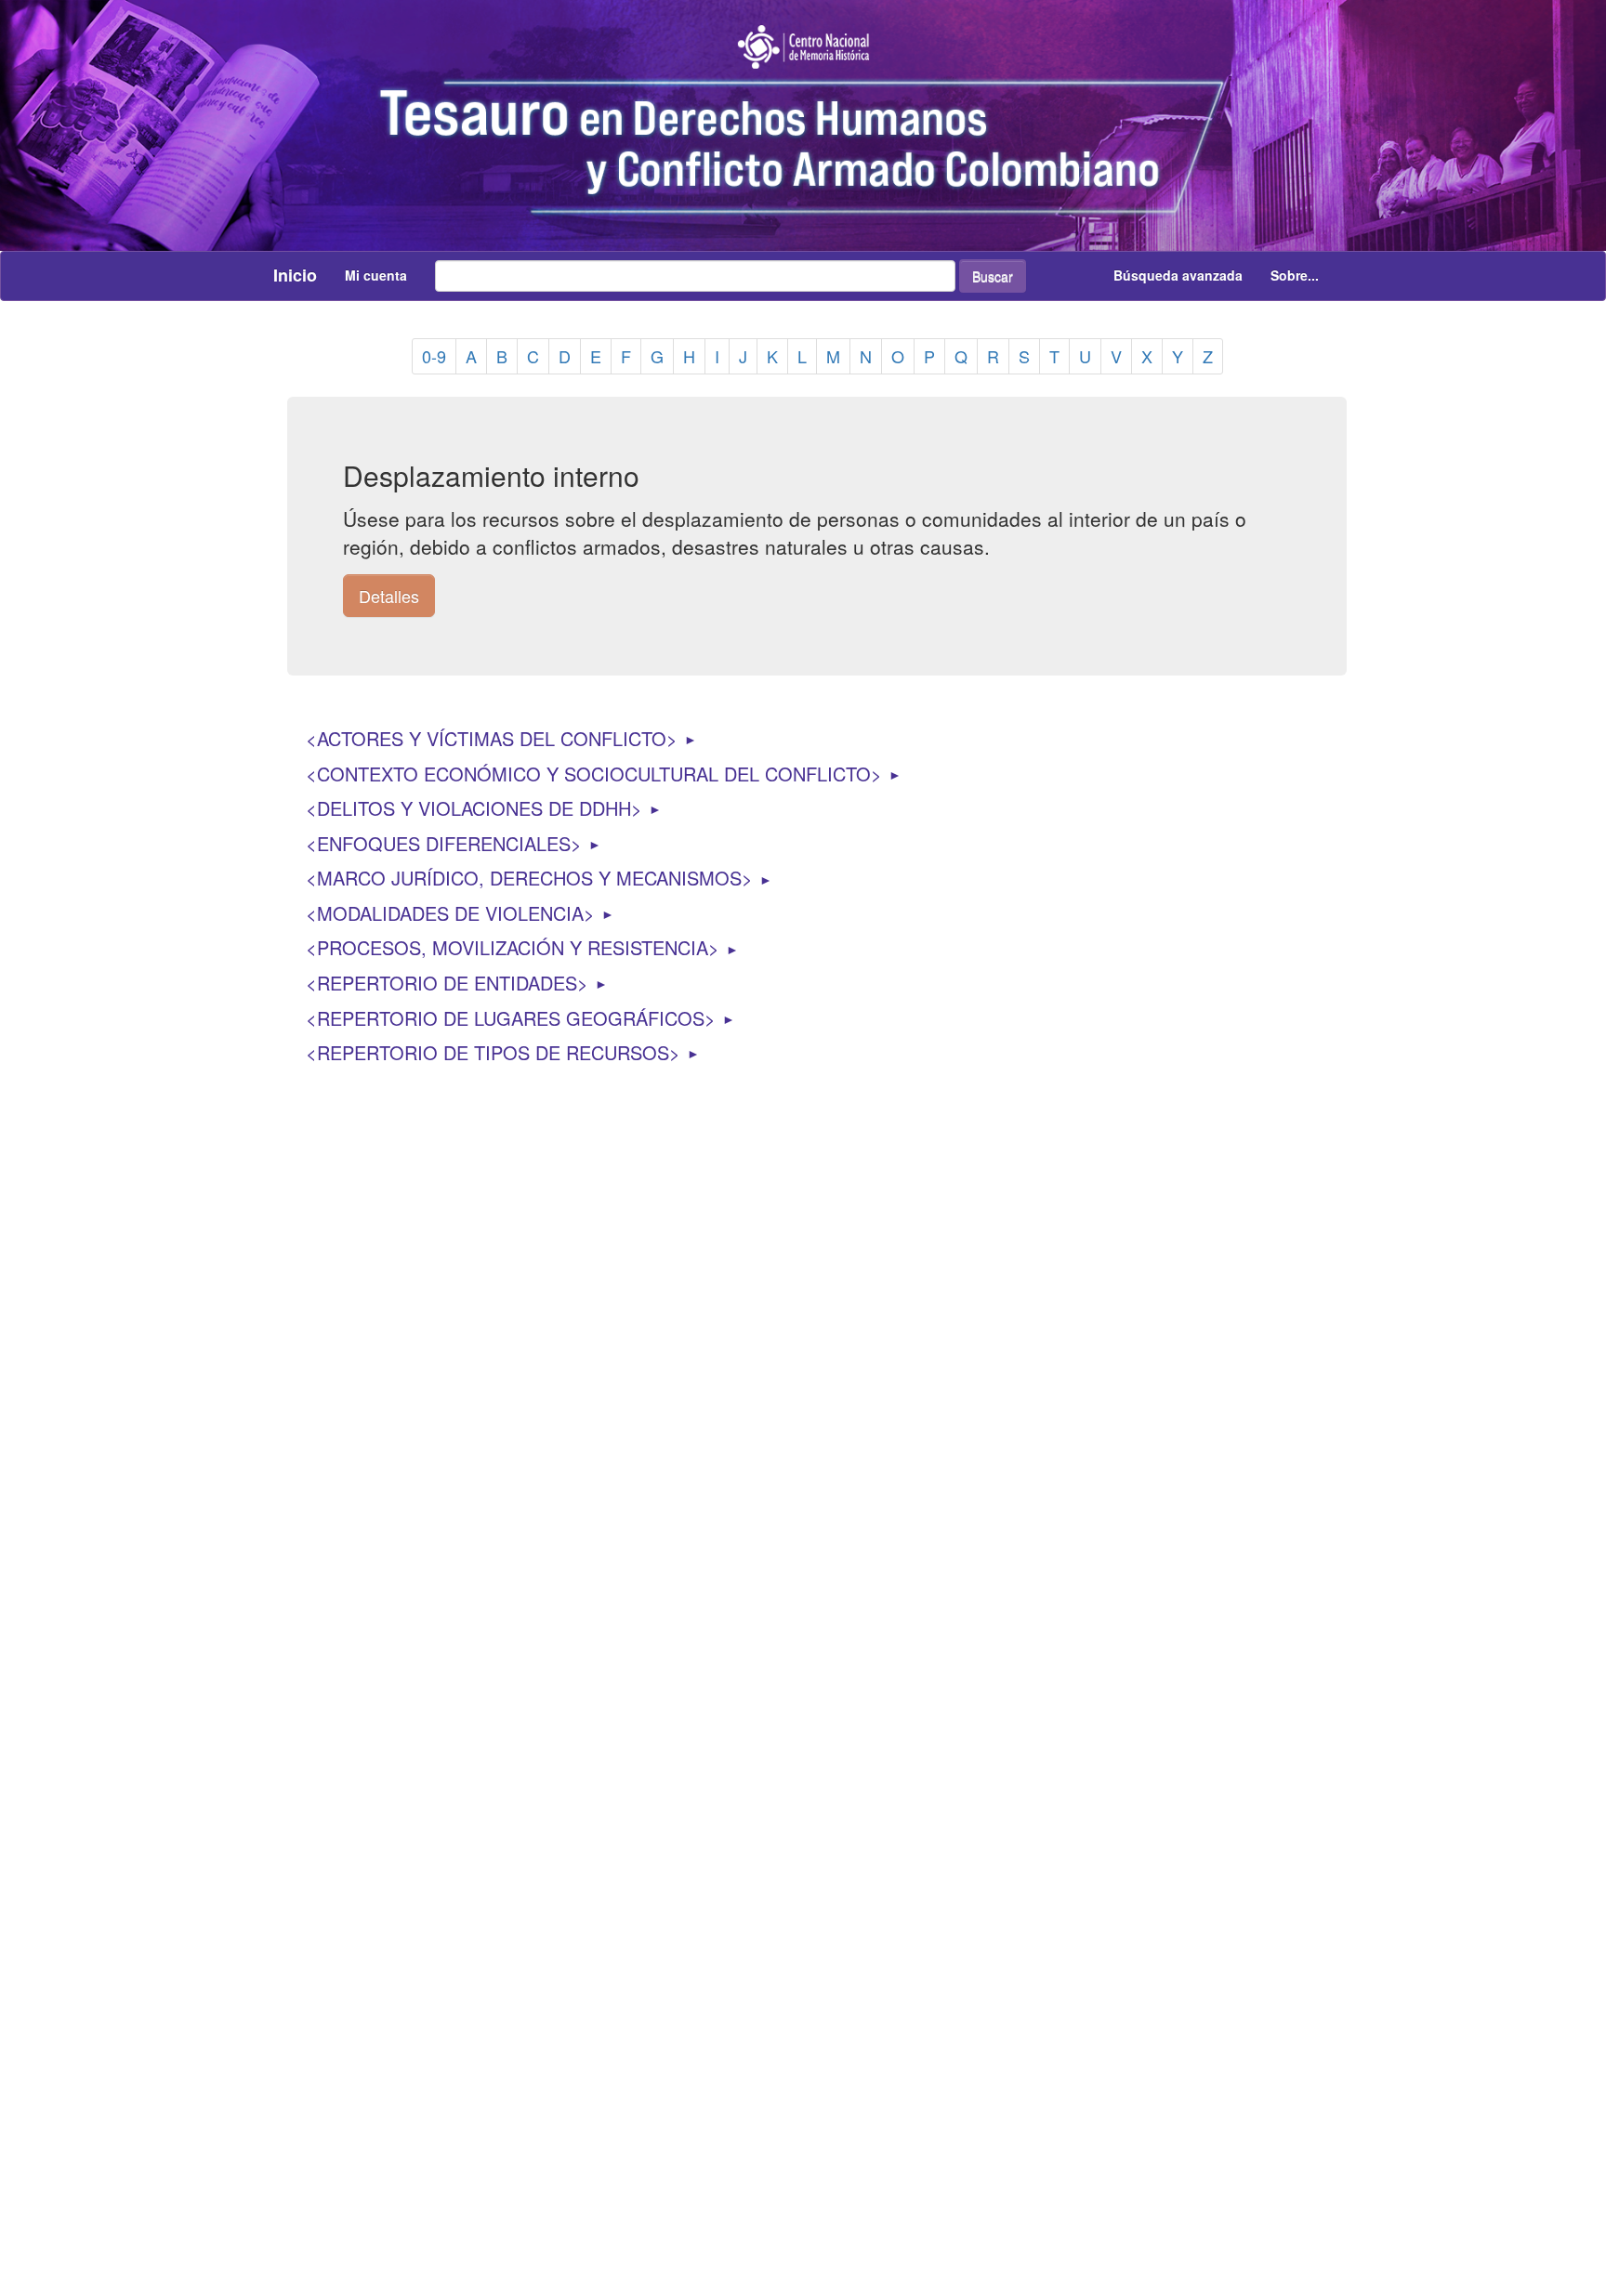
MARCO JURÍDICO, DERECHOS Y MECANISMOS (529, 878)
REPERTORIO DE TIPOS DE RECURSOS (493, 1052)
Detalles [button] (389, 596)
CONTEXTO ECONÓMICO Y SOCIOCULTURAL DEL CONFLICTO (594, 774)
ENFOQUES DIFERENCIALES (444, 843)
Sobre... (1295, 275)
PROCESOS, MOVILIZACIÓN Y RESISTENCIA (513, 947)
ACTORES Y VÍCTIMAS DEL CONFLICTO (492, 738)
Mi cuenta (376, 275)
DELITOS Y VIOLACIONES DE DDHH (474, 808)
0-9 (434, 356)
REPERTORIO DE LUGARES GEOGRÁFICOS (511, 1018)
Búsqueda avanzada (1178, 275)
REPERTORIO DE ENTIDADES (447, 983)
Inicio (295, 275)
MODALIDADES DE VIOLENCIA (450, 913)
